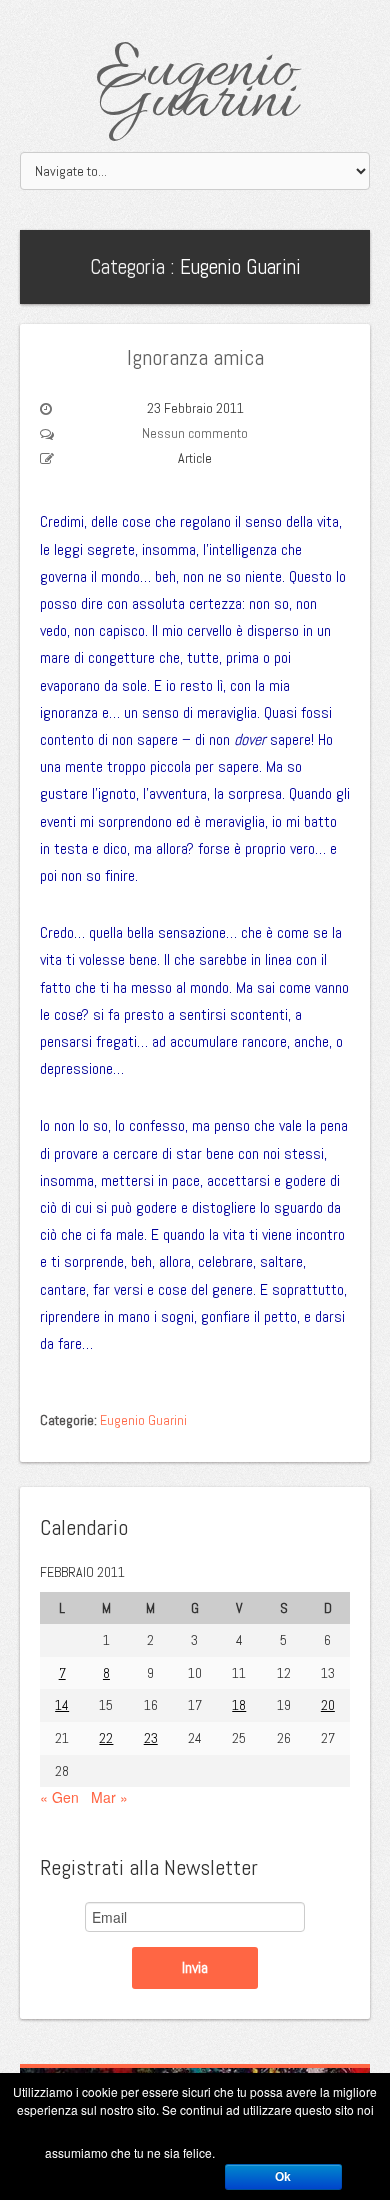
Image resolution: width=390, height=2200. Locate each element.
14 (62, 1705)
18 (239, 1705)
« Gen (59, 1797)
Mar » (109, 1797)
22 (106, 1738)
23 (151, 1738)
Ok (283, 2177)
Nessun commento (195, 433)
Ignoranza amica (195, 357)
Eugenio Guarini (195, 87)
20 (328, 1705)
